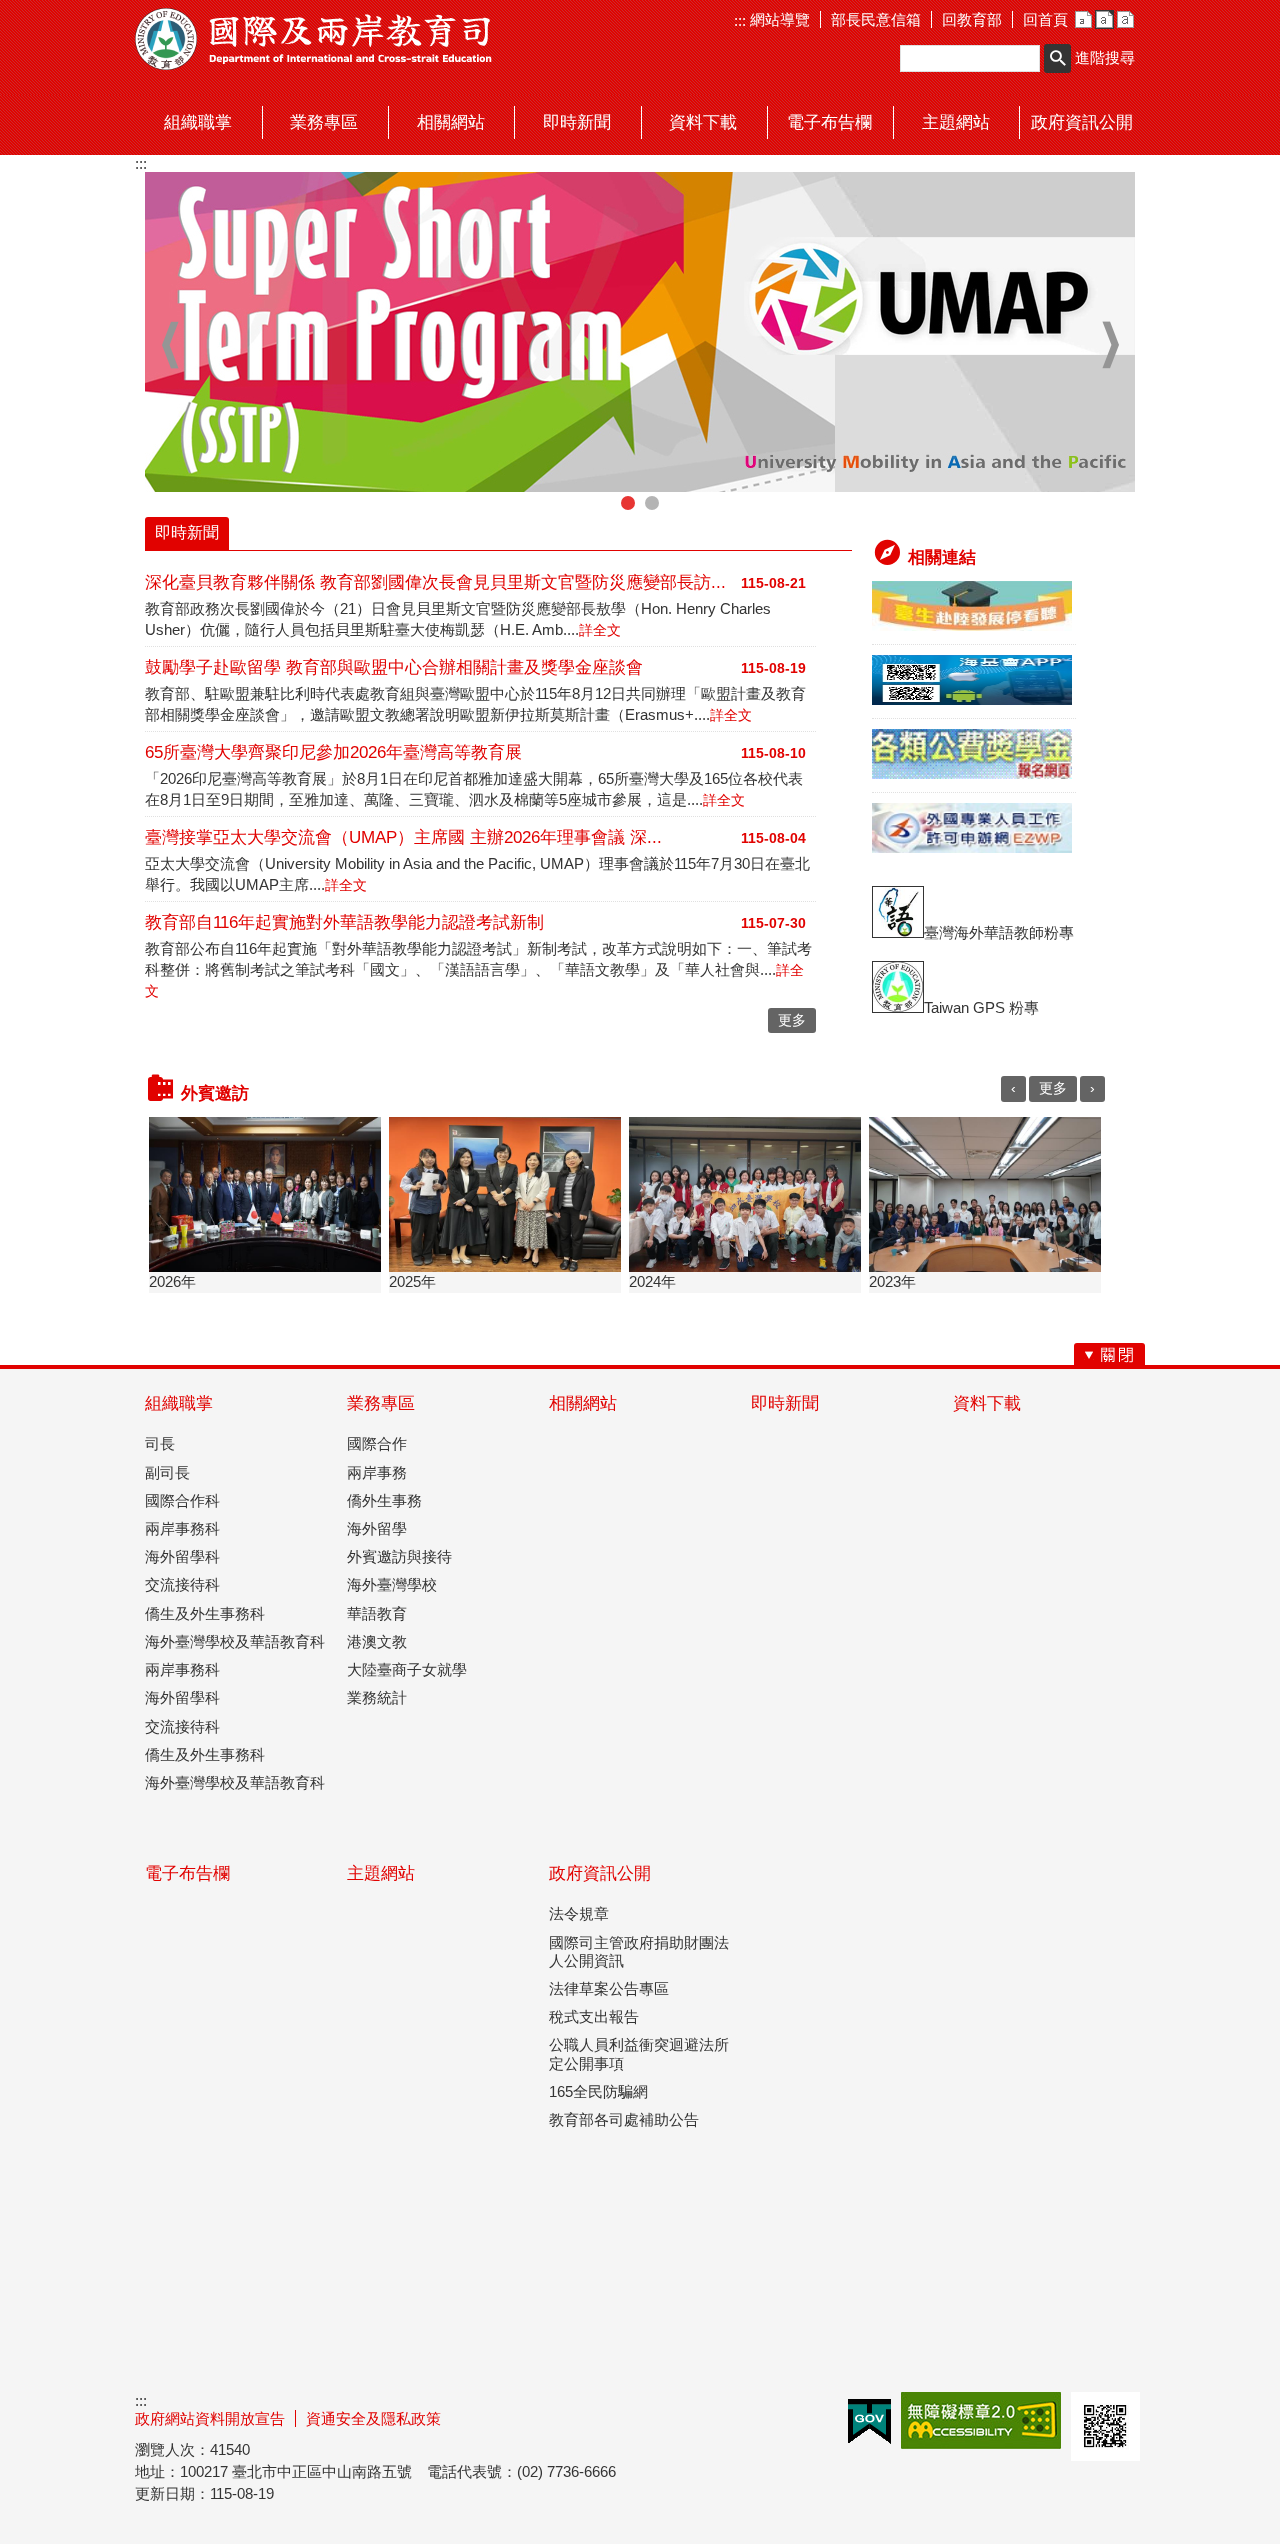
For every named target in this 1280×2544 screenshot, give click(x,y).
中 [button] (1104, 19)
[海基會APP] (972, 699)
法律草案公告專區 (609, 1988)
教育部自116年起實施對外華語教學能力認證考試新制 (344, 922)
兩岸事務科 (182, 1528)
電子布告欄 (187, 1873)
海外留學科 (182, 1556)
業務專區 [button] (324, 122)
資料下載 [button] (703, 122)
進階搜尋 (1105, 57)
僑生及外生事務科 (205, 1613)
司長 (160, 1443)
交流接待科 (182, 1584)
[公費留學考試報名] (972, 773)
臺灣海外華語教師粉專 (999, 932)
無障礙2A (981, 2420)
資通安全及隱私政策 (373, 2418)
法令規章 (579, 1913)
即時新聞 (785, 1403)
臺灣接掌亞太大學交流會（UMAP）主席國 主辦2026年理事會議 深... (403, 837)
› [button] (1110, 344)
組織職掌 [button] (198, 122)
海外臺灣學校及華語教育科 (235, 1641)
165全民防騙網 (598, 2091)
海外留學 (377, 1528)
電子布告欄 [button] (829, 122)
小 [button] (1083, 19)
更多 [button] (792, 1020)
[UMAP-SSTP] (640, 332)
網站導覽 (778, 19)
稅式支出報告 (594, 2016)
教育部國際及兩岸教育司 (315, 39)
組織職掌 (179, 1403)
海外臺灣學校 (392, 1584)
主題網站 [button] (956, 122)
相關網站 (583, 1403)
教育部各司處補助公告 (624, 2119)
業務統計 (377, 1697)
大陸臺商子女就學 (407, 1669)
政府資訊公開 (600, 1873)
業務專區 (381, 1403)
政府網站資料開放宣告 (210, 2418)
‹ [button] (170, 344)
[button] (1057, 58)
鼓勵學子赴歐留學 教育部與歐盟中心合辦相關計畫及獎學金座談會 (394, 667)
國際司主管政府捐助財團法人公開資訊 (639, 1951)
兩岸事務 (377, 1472)
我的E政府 (869, 2421)
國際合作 (377, 1443)
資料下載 (987, 1403)
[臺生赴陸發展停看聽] (972, 625)
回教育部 (972, 19)
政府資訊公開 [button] (1082, 122)
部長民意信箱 (876, 19)
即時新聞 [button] (577, 122)
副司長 (167, 1472)
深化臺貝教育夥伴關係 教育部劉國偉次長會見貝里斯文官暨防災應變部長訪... (435, 582)
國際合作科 (182, 1500)
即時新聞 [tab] (187, 532)
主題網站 (381, 1873)
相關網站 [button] (451, 122)
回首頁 (1045, 19)
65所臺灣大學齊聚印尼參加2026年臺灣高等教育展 (333, 752)
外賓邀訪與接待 (399, 1556)
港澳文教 (377, 1641)
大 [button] (1125, 19)
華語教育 (377, 1613)
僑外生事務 (384, 1500)
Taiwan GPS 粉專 (981, 1007)
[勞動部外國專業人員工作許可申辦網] (972, 847)
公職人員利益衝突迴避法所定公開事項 (639, 2053)
